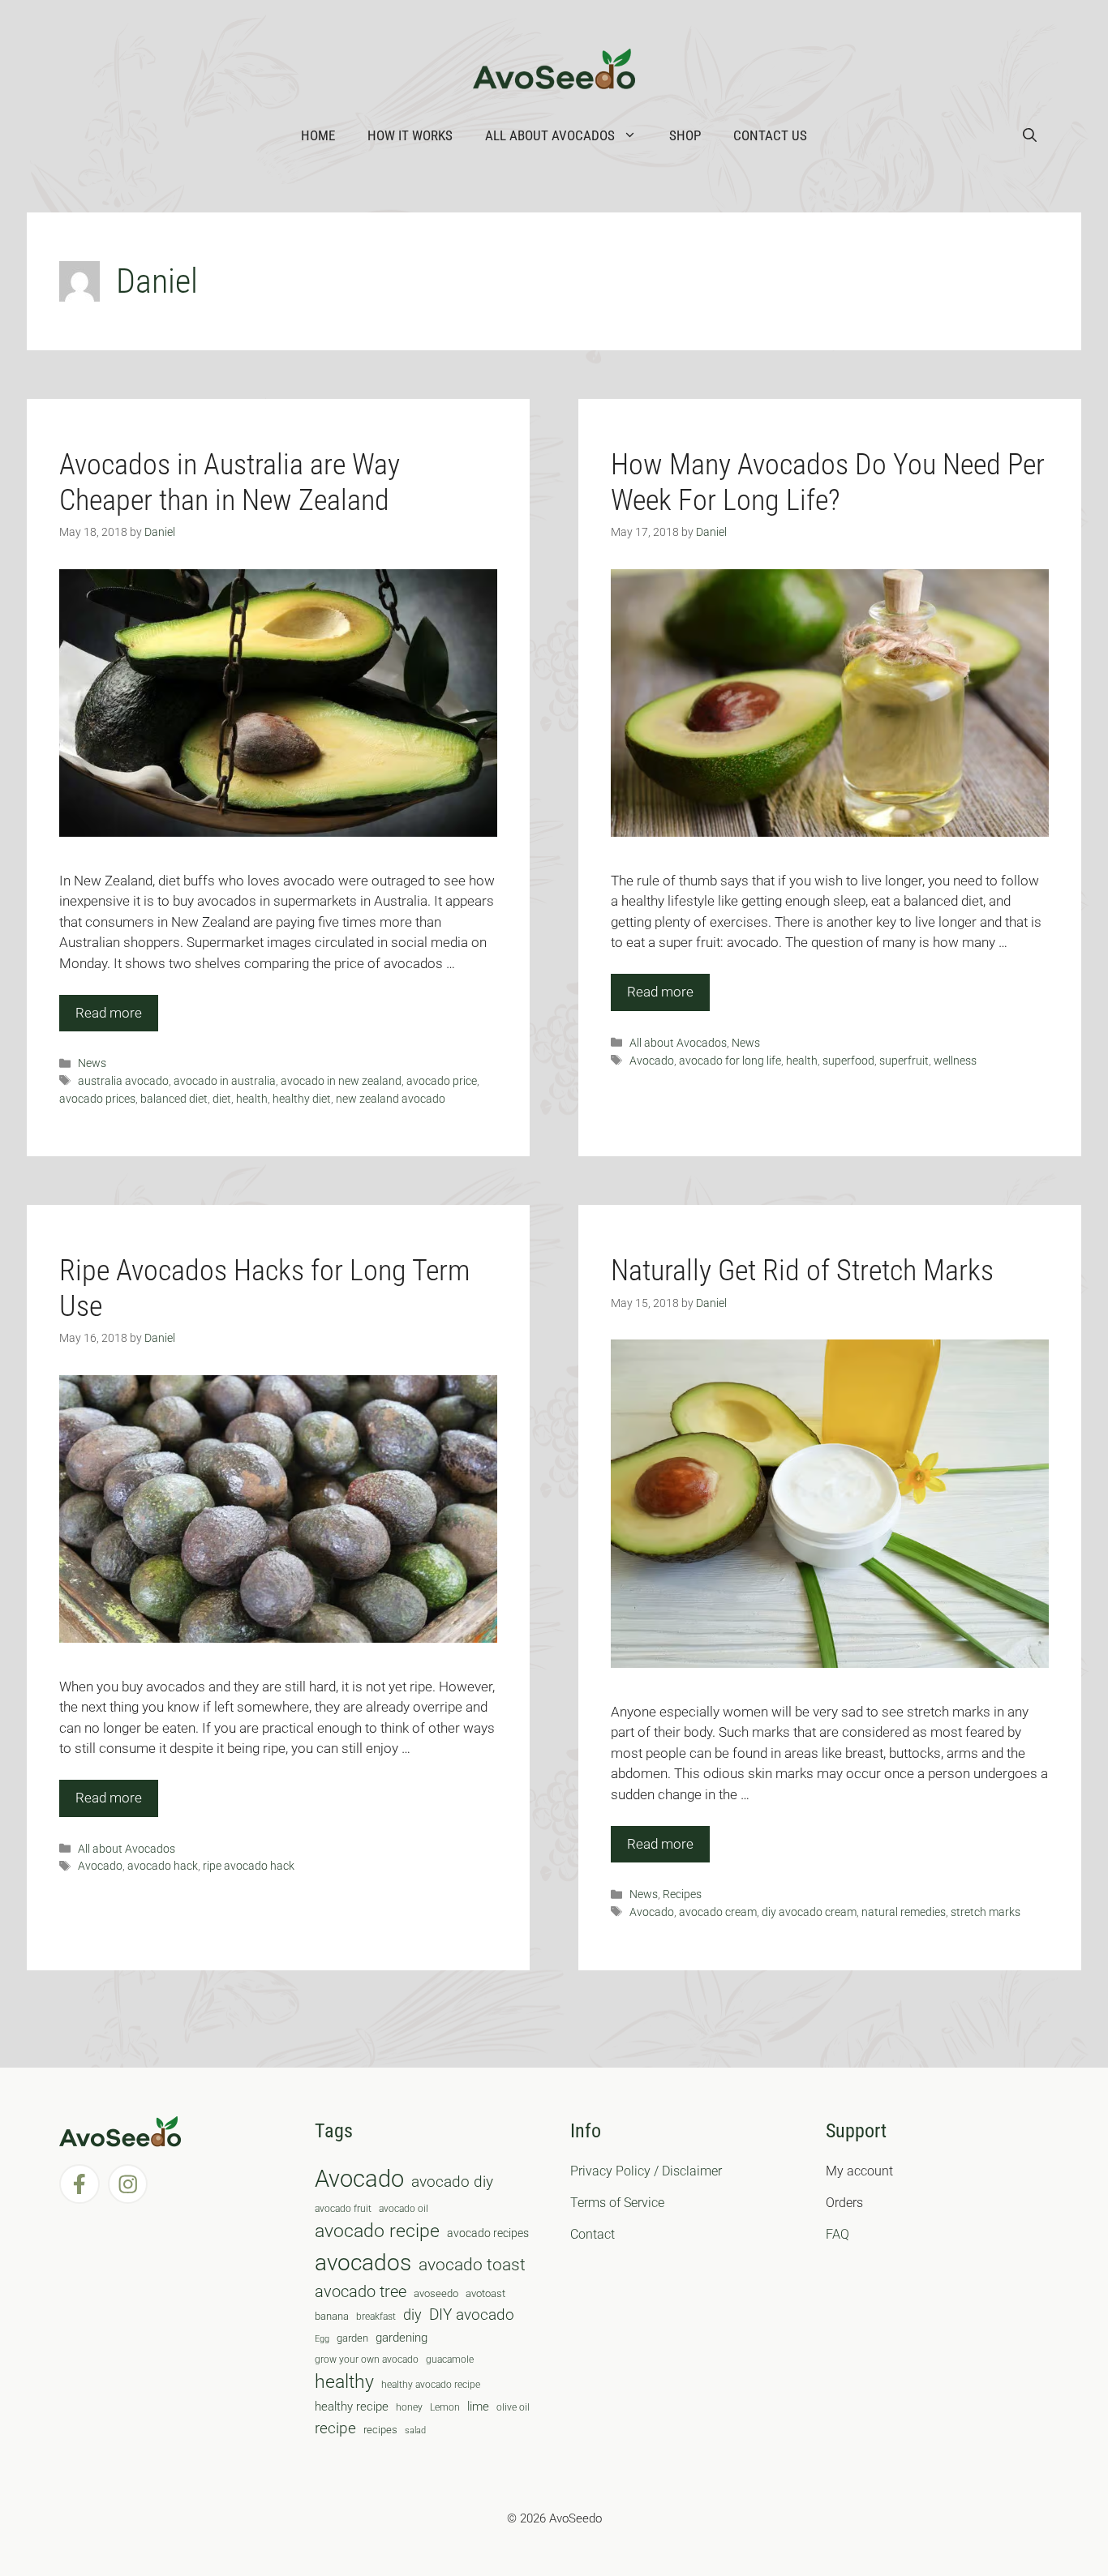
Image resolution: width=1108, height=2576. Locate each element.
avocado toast (472, 2265)
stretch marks (986, 1912)
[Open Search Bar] (1030, 135)
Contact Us (770, 135)
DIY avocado (472, 2315)
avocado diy (452, 2182)
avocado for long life (730, 1061)
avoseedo (436, 2293)
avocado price (442, 1081)
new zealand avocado (391, 1099)
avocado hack (163, 1866)
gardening (402, 2338)
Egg (322, 2339)
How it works (410, 135)
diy (412, 2315)
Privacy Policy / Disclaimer (646, 2171)
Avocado (652, 1061)
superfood (848, 1061)
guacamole (450, 2360)
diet (222, 1099)
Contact (593, 2234)
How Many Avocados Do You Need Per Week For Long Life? (828, 482)
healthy (344, 2382)
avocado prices (97, 1099)
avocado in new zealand (341, 1081)
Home (318, 135)
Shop (685, 135)
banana (332, 2316)
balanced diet (174, 1099)
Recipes (682, 1894)
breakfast (376, 2317)
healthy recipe (352, 2407)
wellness (955, 1061)
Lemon (445, 2407)
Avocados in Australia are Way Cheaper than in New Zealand (230, 482)
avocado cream (718, 1912)
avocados (363, 2263)
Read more (109, 1013)
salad (415, 2430)
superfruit (904, 1061)
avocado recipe (377, 2231)
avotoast (485, 2293)
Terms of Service (617, 2203)
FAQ (837, 2234)
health (252, 1099)
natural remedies (904, 1912)
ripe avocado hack (249, 1866)
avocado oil (404, 2209)
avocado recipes (488, 2233)
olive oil (513, 2407)
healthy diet (302, 1099)
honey (409, 2407)
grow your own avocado (367, 2360)
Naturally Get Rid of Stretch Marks (802, 1271)
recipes (380, 2430)
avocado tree (361, 2292)
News (92, 1063)
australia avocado (123, 1081)
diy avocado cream (809, 1912)
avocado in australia (225, 1081)
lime (478, 2407)
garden (352, 2338)
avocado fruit (343, 2209)
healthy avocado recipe (431, 2385)
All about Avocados (550, 135)
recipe (335, 2428)
